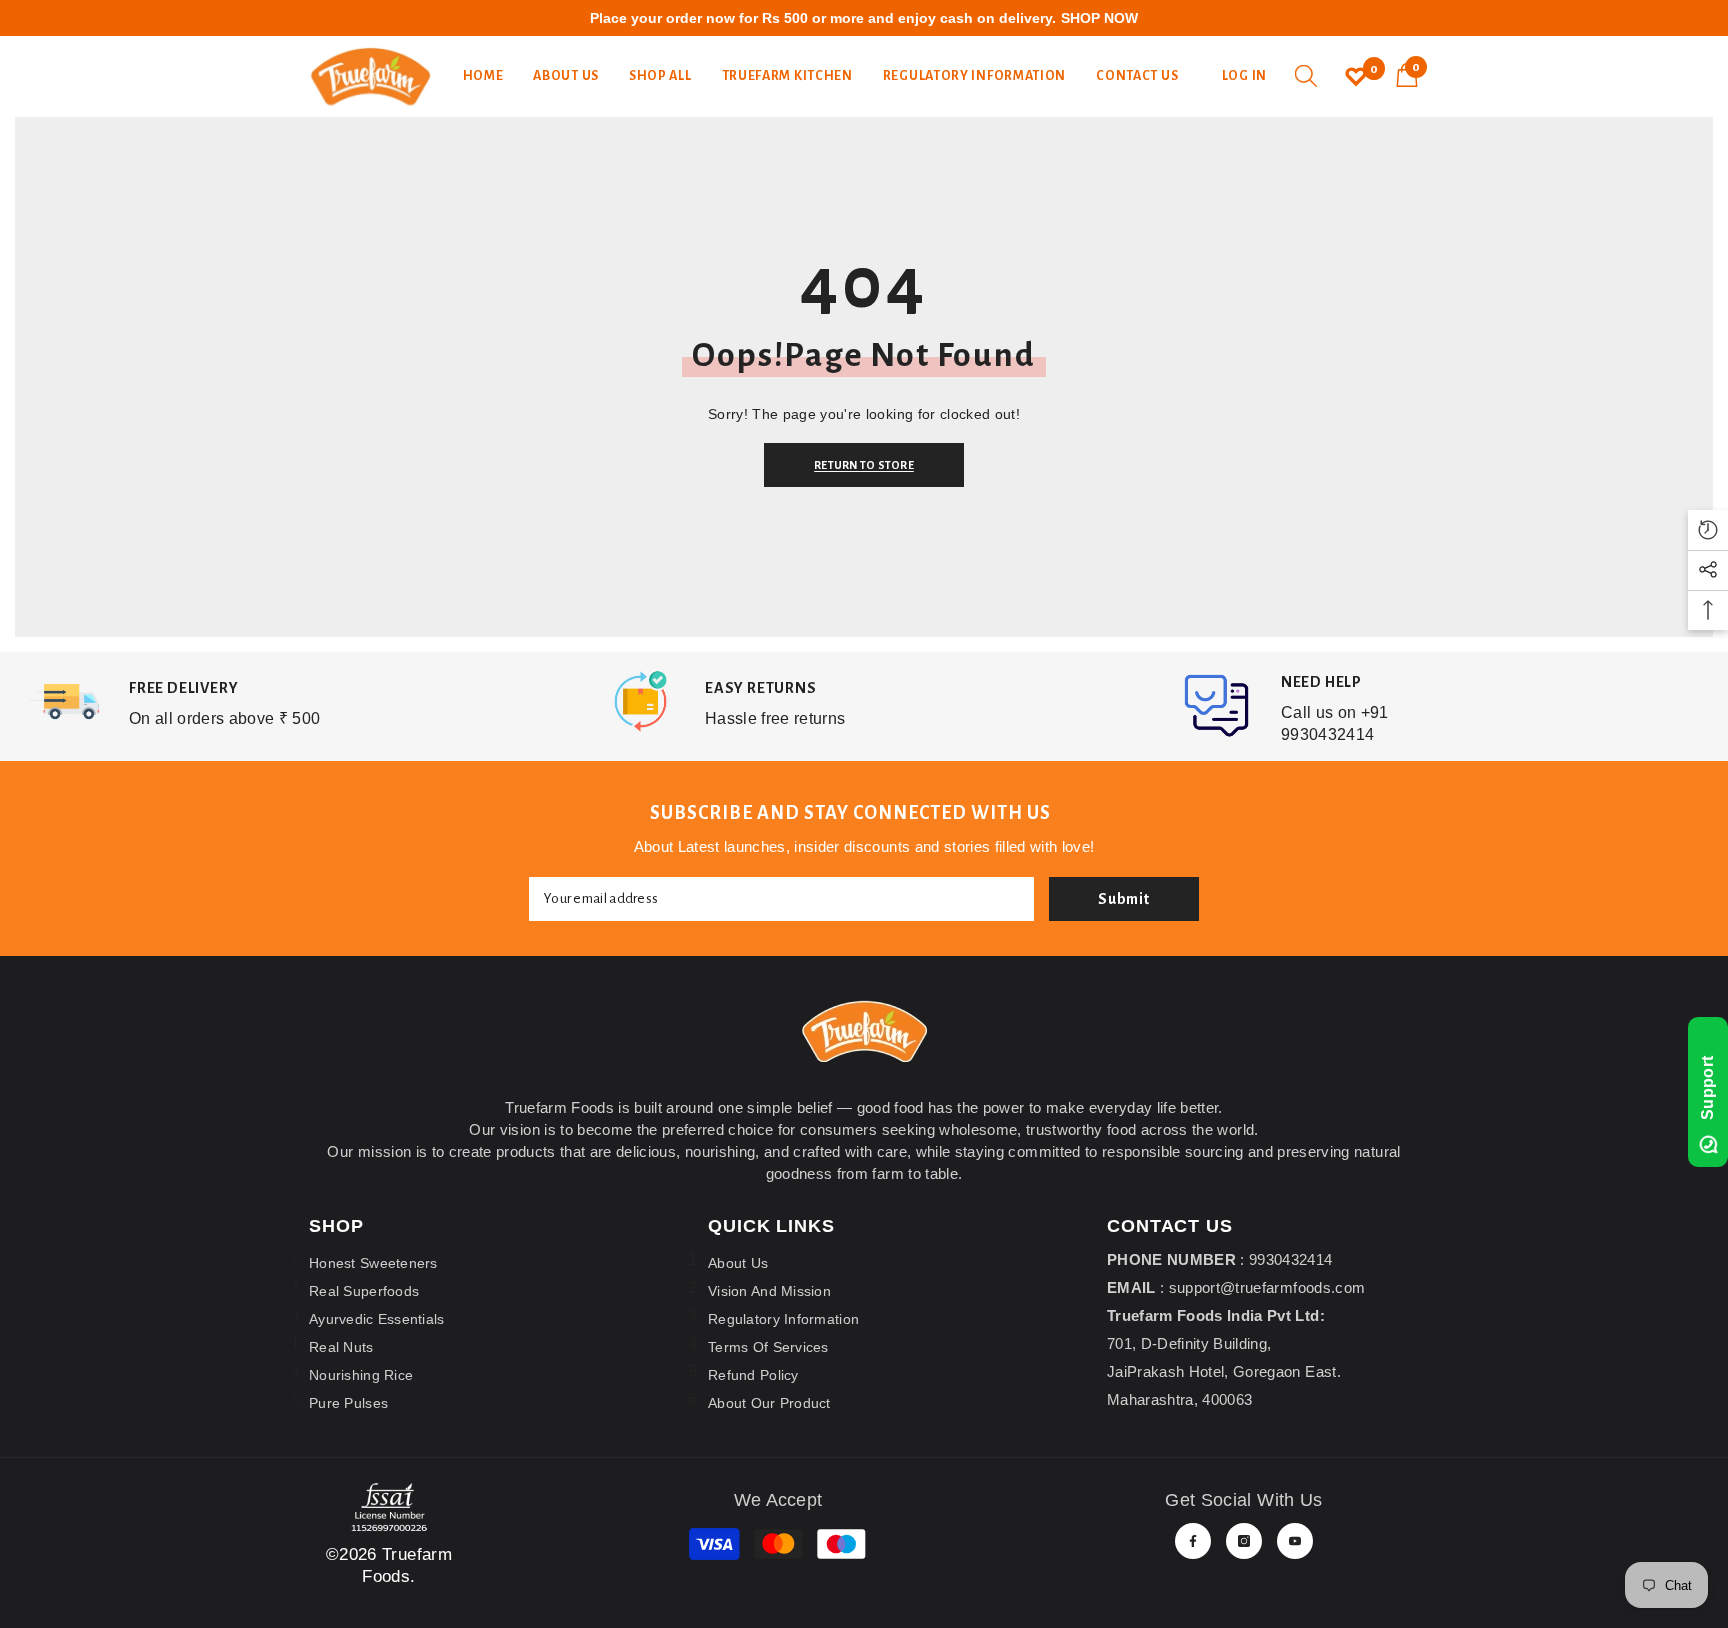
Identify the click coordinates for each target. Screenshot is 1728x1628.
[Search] (1306, 76)
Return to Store (869, 465)
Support (1707, 1087)
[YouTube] (1295, 1541)
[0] (1356, 76)
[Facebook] (1193, 1541)
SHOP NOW (1099, 18)
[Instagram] (1244, 1541)
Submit (1124, 899)
